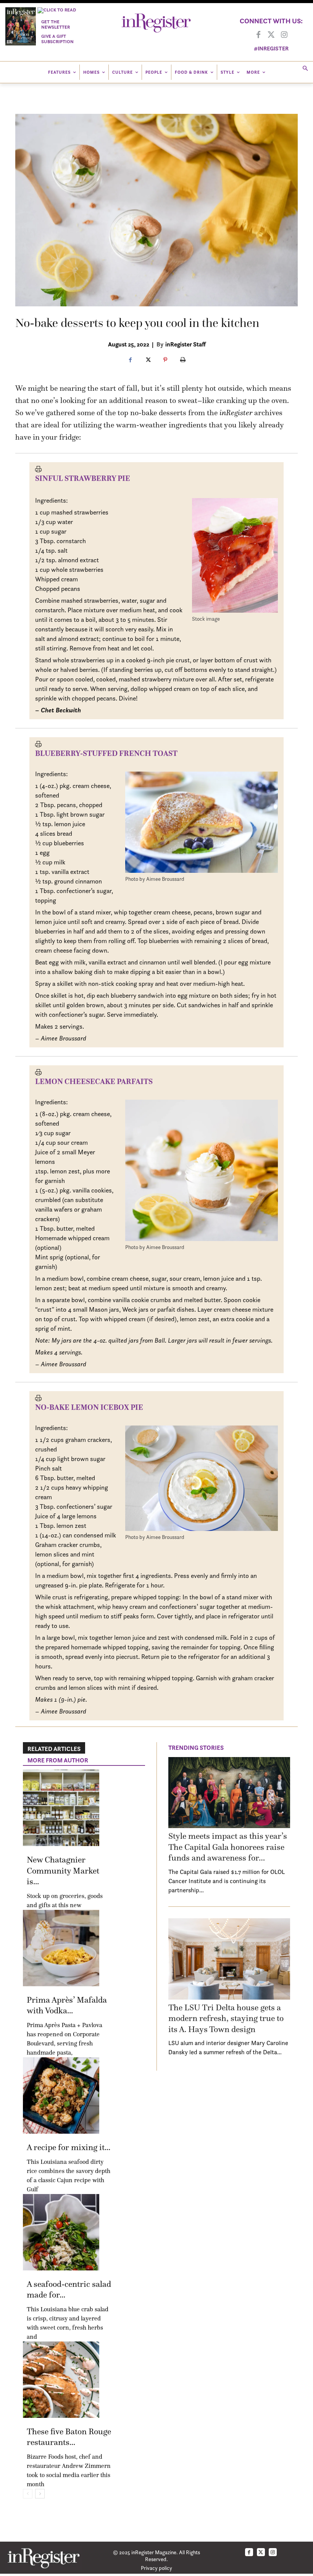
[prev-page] (28, 2494)
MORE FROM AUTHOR (58, 1760)
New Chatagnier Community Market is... (63, 1871)
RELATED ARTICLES (54, 1749)
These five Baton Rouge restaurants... (69, 2437)
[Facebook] (258, 35)
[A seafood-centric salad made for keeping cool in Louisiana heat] (61, 2232)
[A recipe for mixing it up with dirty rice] (61, 2095)
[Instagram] (284, 35)
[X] (148, 360)
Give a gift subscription (57, 39)
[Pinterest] (165, 360)
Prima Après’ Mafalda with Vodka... (67, 2005)
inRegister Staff (186, 344)
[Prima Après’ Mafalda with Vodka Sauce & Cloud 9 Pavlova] (61, 1948)
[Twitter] (271, 35)
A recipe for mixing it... (69, 2147)
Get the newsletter (56, 24)
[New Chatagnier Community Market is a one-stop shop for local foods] (61, 1808)
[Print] (183, 360)
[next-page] (40, 2494)
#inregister (271, 48)
